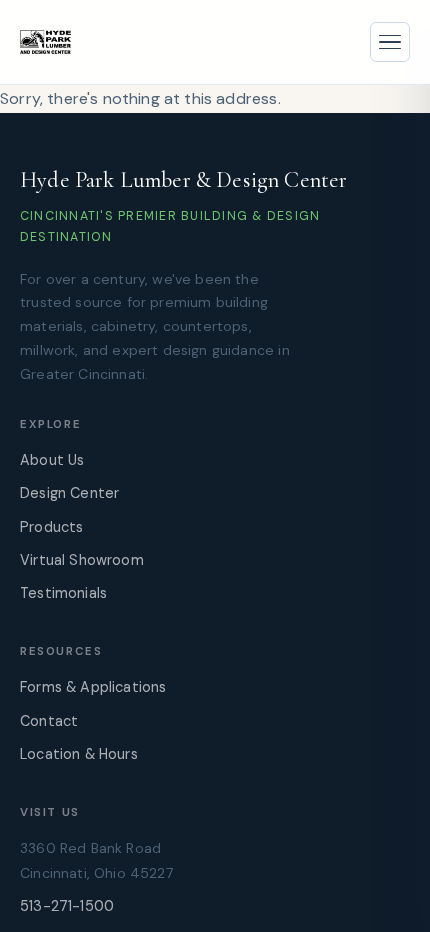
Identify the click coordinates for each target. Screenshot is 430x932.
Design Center (69, 493)
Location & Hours (79, 754)
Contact (49, 721)
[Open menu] (390, 42)
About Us (52, 460)
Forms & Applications (93, 687)
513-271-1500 (67, 906)
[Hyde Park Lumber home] (45, 42)
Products (51, 527)
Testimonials (63, 593)
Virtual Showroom (82, 560)
